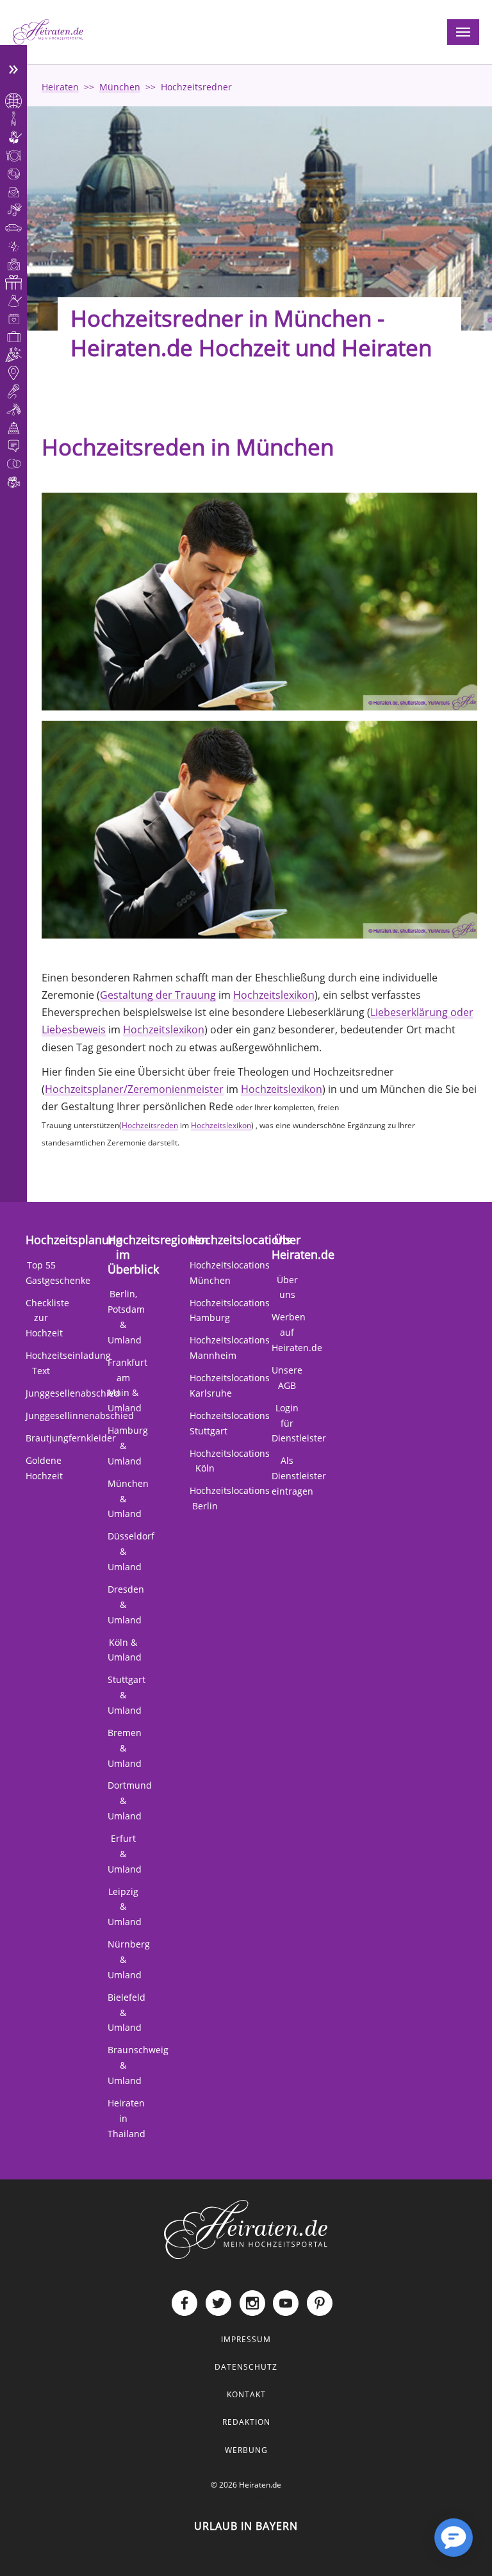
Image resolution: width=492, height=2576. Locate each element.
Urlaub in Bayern (246, 2526)
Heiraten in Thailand (127, 2118)
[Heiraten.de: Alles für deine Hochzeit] (246, 2228)
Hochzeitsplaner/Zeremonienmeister (134, 1089)
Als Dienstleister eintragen (299, 1476)
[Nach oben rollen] (413, 2548)
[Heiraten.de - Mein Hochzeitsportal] (48, 32)
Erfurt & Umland (125, 1854)
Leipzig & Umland (125, 1907)
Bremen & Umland (125, 1748)
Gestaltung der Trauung (158, 995)
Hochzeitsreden (150, 1125)
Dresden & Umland (126, 1604)
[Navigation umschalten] (463, 32)
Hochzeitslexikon (274, 995)
